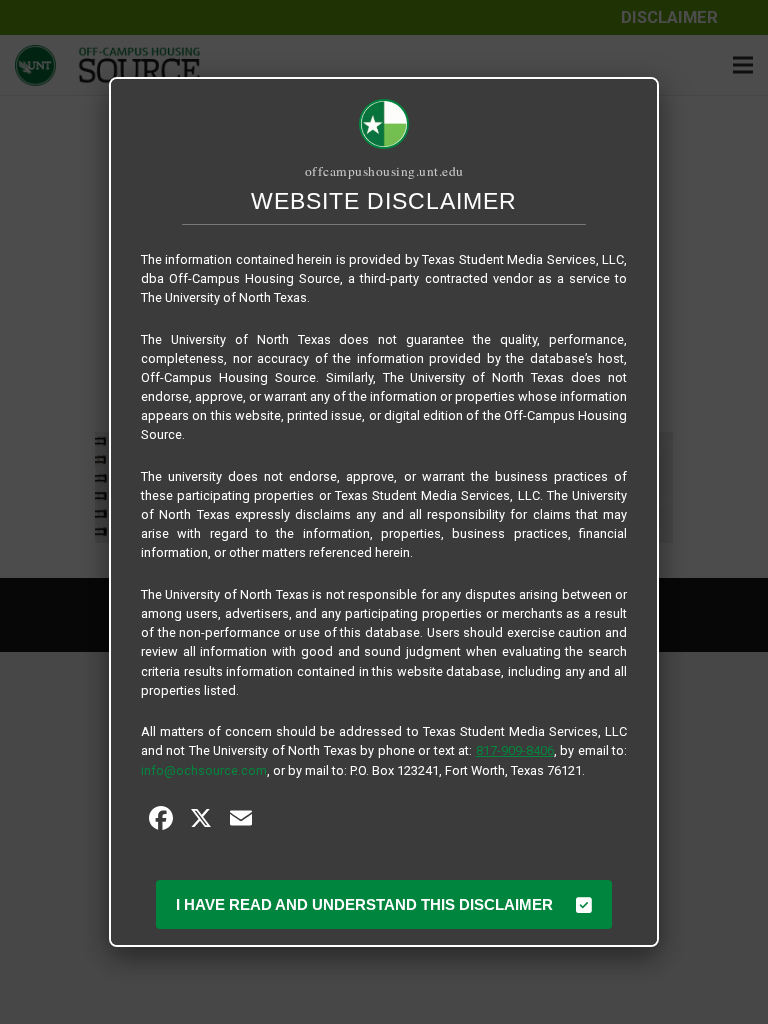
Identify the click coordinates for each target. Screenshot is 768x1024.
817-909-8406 (515, 750)
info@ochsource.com (204, 770)
